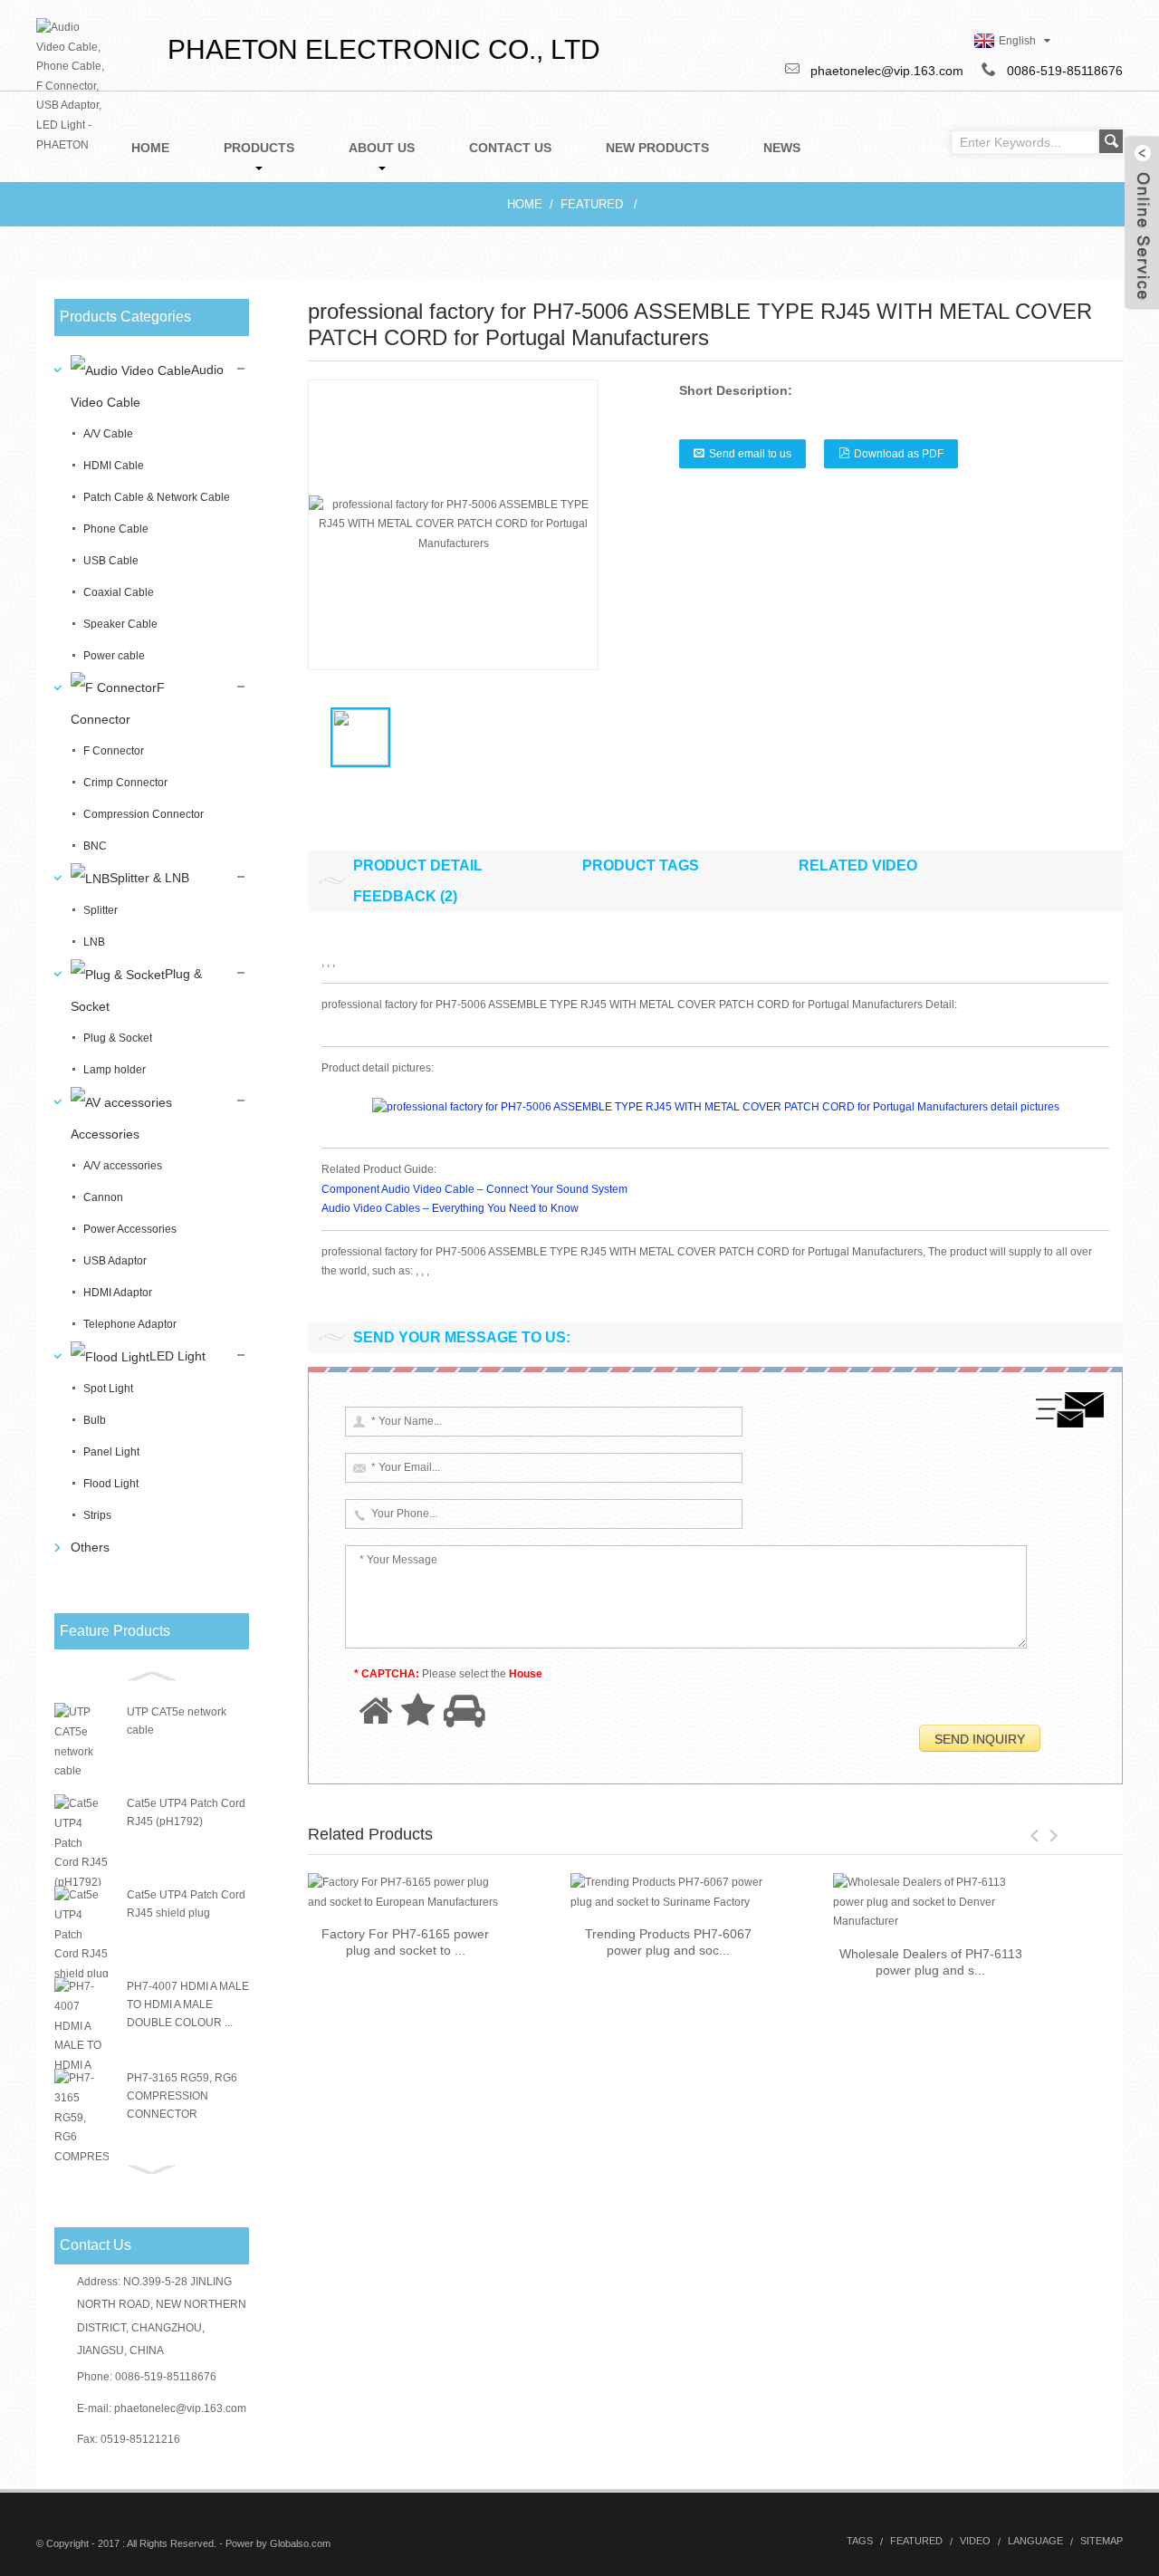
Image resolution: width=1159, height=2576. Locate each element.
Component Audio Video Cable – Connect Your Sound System (474, 1189)
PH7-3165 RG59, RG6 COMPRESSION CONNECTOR (182, 2096)
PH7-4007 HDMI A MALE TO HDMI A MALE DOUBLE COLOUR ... (188, 2004)
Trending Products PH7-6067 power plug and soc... (668, 1942)
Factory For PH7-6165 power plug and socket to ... (405, 1942)
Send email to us (750, 454)
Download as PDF (899, 454)
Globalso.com (300, 2543)
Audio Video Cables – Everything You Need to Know (450, 1208)
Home (525, 204)
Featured (592, 204)
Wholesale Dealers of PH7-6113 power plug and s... (931, 1962)
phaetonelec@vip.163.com (180, 2408)
